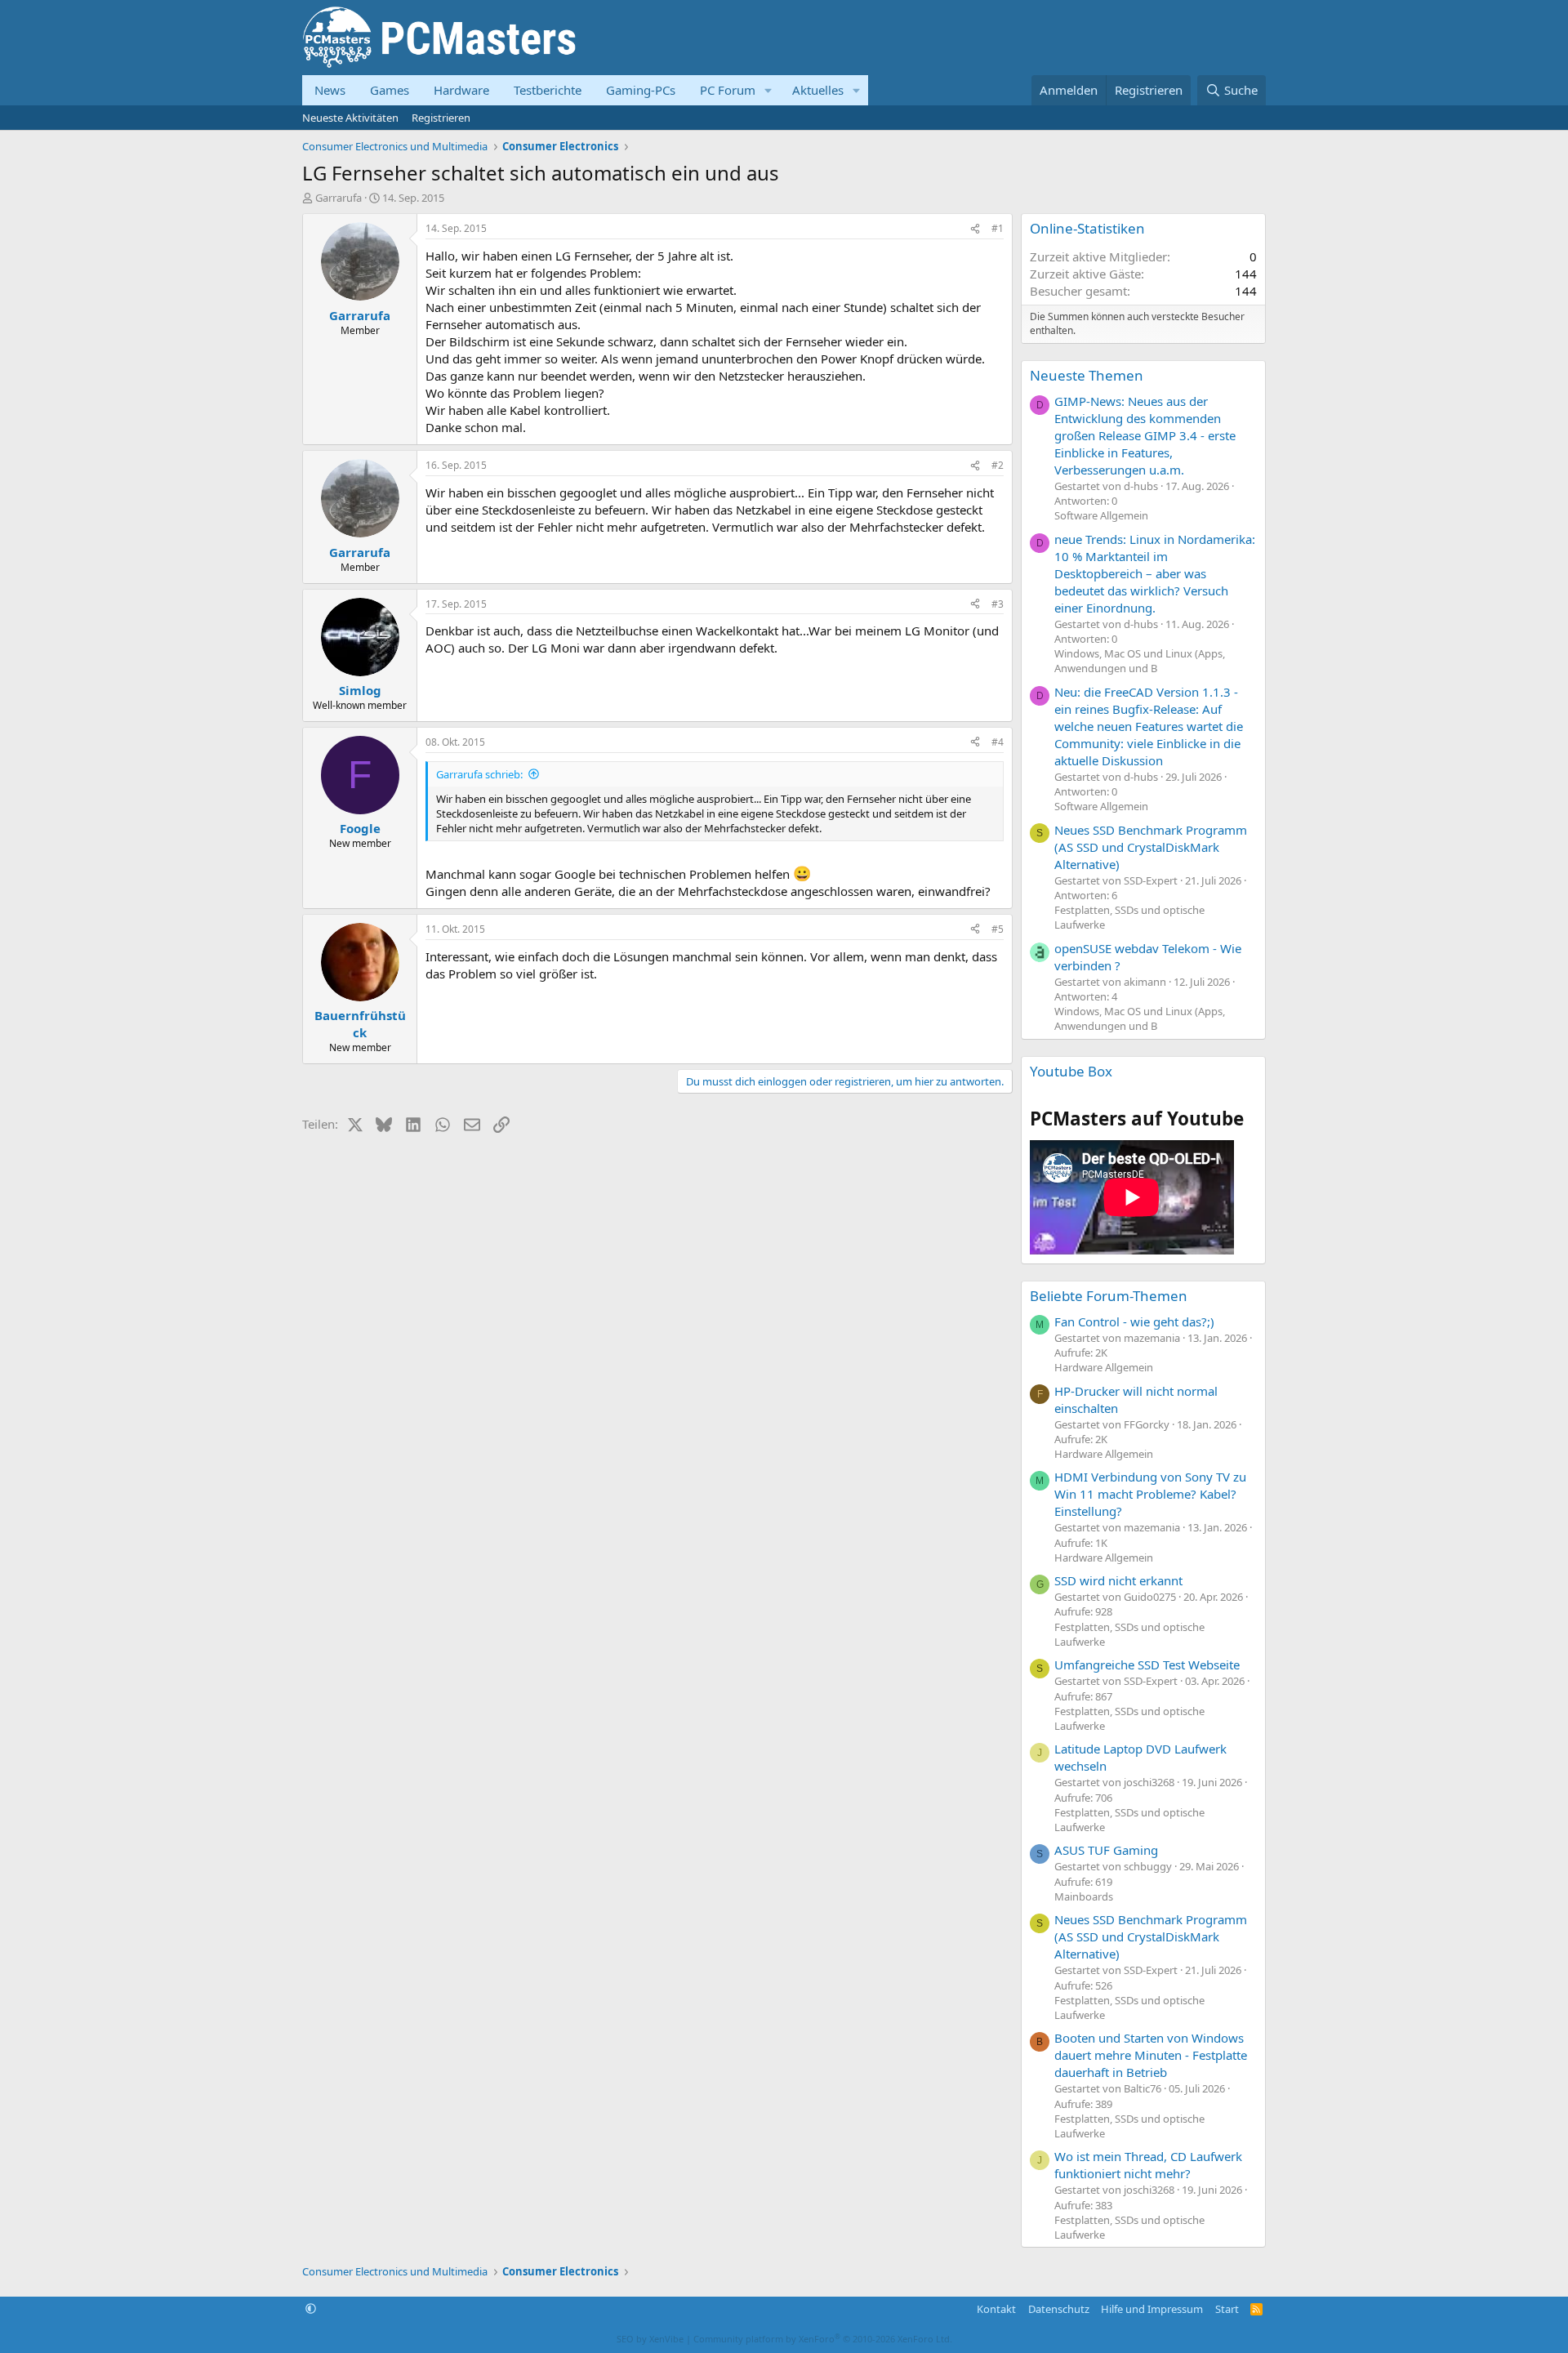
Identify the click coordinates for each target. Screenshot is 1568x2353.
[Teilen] (975, 229)
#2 (998, 465)
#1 (998, 228)
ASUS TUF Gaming (1106, 1850)
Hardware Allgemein (1104, 1367)
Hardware (461, 90)
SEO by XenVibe (650, 2339)
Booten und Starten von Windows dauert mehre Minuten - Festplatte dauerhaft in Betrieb (1151, 2055)
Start (1227, 2309)
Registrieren (441, 118)
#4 (998, 742)
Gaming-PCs (641, 90)
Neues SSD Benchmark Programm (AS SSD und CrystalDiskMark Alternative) (1151, 847)
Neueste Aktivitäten (350, 118)
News (330, 90)
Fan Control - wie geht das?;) (1134, 1321)
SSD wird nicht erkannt (1118, 1580)
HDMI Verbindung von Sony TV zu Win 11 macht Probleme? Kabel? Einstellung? (1150, 1494)
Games (390, 90)
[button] (768, 90)
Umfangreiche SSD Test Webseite (1147, 1664)
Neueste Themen (1087, 375)
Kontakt (996, 2309)
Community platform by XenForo (823, 2339)
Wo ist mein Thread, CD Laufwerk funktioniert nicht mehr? (1148, 2165)
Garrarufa (339, 198)
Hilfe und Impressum (1152, 2309)
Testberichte (548, 90)
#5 (998, 929)
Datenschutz (1059, 2309)
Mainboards (1084, 1896)
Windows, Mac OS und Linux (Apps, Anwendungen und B (1140, 661)
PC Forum (728, 90)
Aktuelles (818, 90)
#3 (998, 604)
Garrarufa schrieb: (479, 774)
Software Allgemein (1101, 515)
